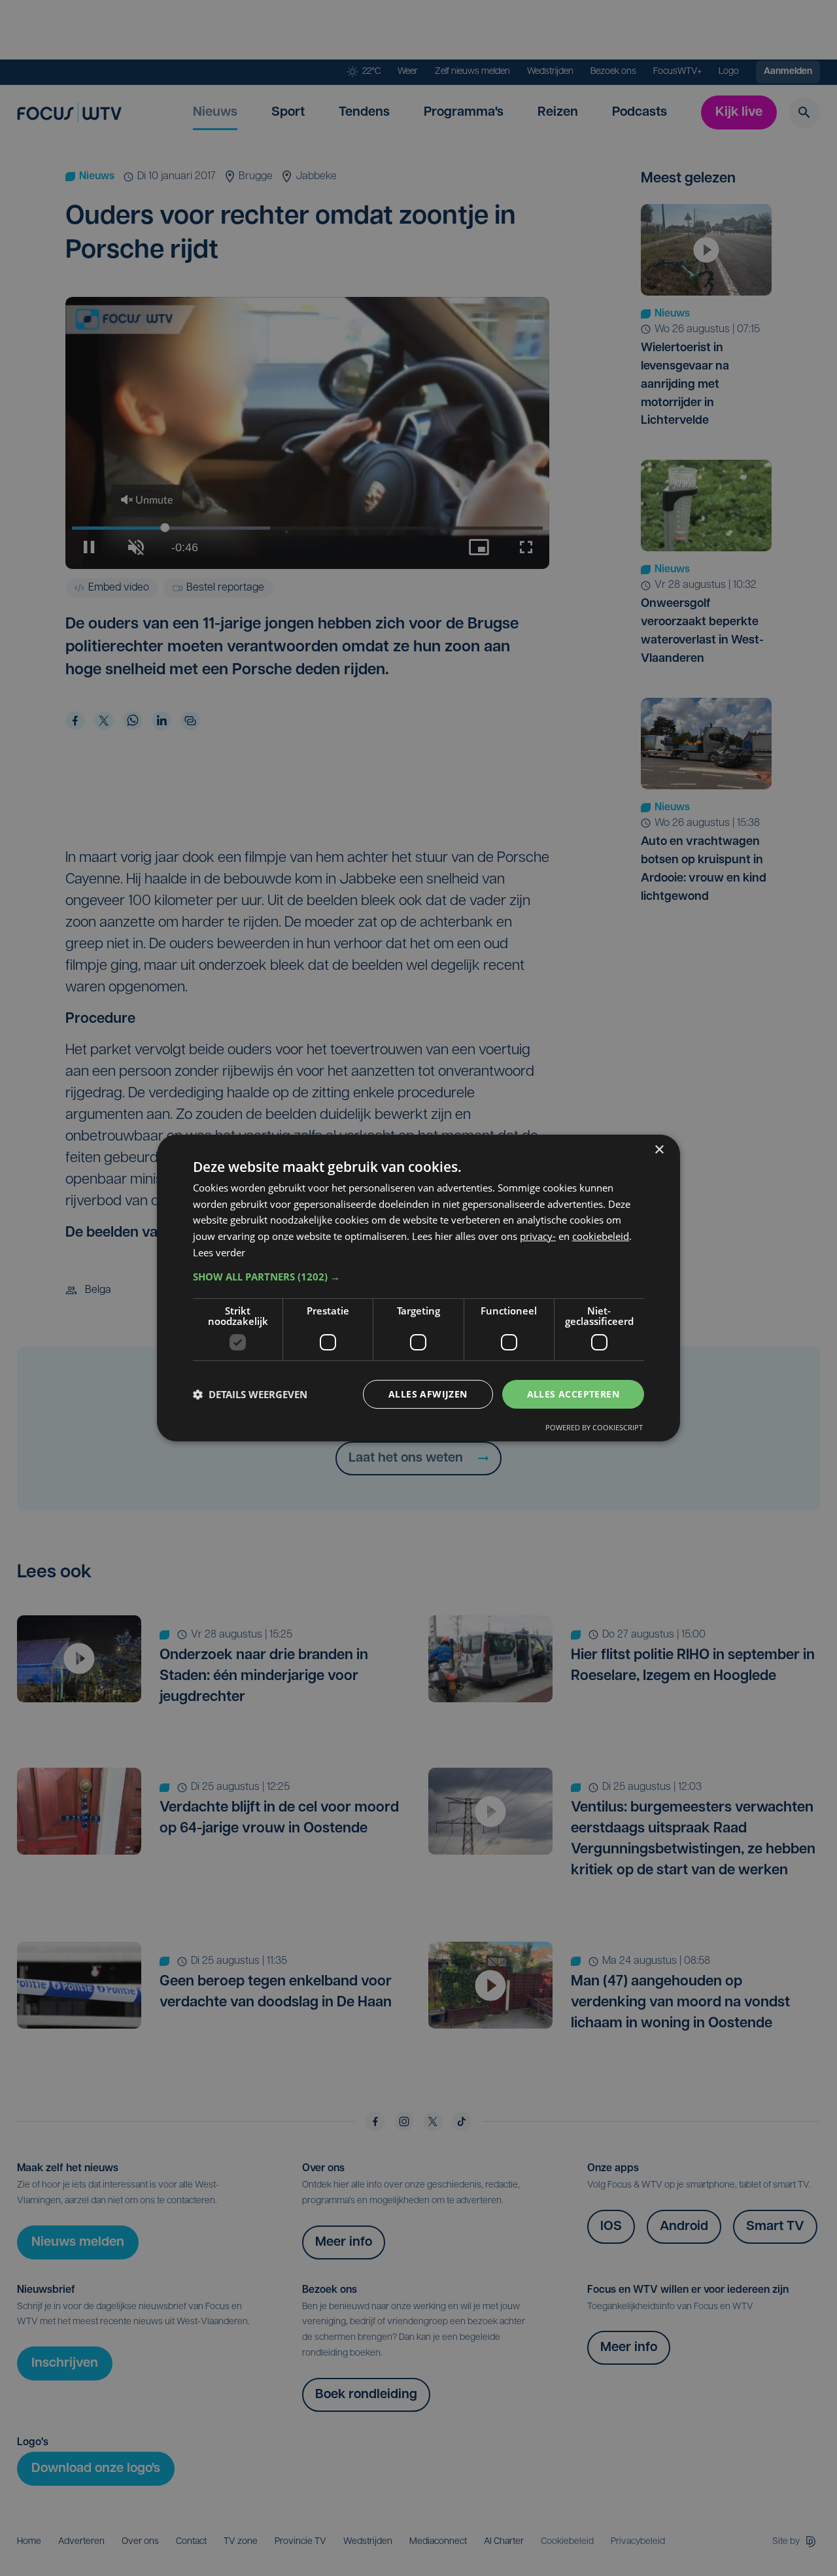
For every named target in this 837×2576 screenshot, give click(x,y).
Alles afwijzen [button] (428, 1394)
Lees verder (219, 1252)
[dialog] (418, 1288)
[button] (418, 1277)
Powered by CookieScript (594, 1427)
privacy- (538, 1236)
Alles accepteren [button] (573, 1394)
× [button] (659, 1150)
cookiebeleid (601, 1236)
